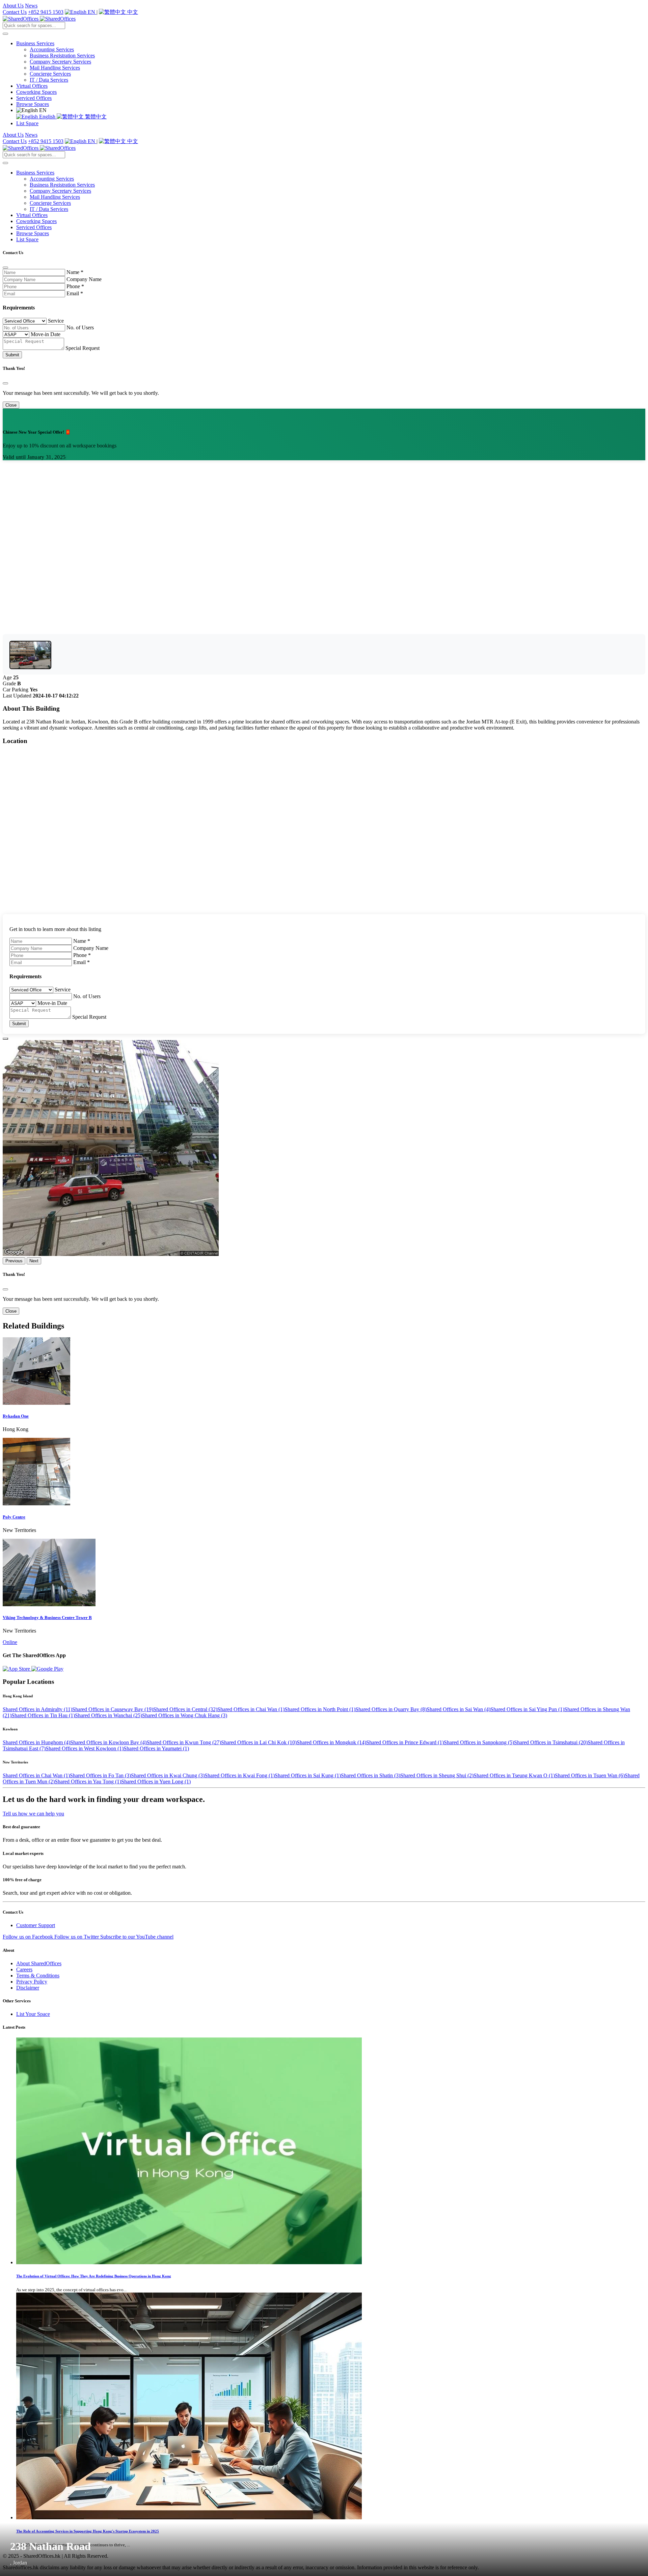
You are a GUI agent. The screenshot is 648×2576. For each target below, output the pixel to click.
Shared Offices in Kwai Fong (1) (240, 1775)
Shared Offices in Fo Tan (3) (100, 1775)
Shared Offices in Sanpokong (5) (479, 1742)
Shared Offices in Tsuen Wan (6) (590, 1775)
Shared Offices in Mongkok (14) (331, 1742)
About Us (13, 6)
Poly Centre (14, 1517)
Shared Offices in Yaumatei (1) (156, 1748)
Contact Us (15, 12)
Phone (75, 286)
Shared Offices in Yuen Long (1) (156, 1782)
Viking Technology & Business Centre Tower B (47, 1618)
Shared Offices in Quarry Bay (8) (391, 1709)
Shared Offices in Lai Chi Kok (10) (259, 1742)
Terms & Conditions (38, 1976)
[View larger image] (30, 655)
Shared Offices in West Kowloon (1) (85, 1748)
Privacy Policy (32, 1982)
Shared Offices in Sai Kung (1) (308, 1775)
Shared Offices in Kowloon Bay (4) (108, 1742)
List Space (27, 123)
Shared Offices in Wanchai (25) (109, 1715)
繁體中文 (95, 117)
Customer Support (36, 1925)
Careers (24, 1969)
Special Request (83, 348)
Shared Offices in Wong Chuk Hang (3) (185, 1715)
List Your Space (33, 2014)
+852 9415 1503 (46, 12)
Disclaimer (28, 1988)
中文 (132, 12)
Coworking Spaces (36, 92)
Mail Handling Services (55, 68)
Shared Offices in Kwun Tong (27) (184, 1742)
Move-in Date (46, 334)
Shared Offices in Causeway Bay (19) (113, 1709)
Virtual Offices (32, 86)
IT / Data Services (49, 80)
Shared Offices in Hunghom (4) (36, 1742)
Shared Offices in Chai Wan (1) (251, 1709)
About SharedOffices (39, 1963)
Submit (12, 355)
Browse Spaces (33, 104)
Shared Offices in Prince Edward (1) (405, 1742)
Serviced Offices (34, 98)
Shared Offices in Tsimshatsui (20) (551, 1742)
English (47, 117)
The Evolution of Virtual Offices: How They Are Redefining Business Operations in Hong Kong (94, 2276)
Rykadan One (16, 1416)
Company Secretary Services (60, 62)
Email (75, 293)
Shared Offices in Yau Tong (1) (88, 1782)
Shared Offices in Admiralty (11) (37, 1709)
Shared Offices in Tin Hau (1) (43, 1715)
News (31, 6)
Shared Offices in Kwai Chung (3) (168, 1775)
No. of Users (80, 327)
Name (75, 272)
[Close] (5, 268)
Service (56, 321)
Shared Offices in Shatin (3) (371, 1775)
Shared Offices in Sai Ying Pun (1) (527, 1709)
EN (91, 12)
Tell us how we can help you (33, 1814)
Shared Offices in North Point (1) (320, 1709)
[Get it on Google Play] (47, 1669)
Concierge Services (50, 74)
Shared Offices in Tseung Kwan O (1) (514, 1775)
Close (11, 405)
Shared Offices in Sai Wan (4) (458, 1709)
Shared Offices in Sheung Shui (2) (437, 1775)
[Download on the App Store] (17, 1669)
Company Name (84, 279)
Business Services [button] (35, 43)
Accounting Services (52, 49)
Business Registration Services (62, 56)
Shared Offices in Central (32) (185, 1709)
